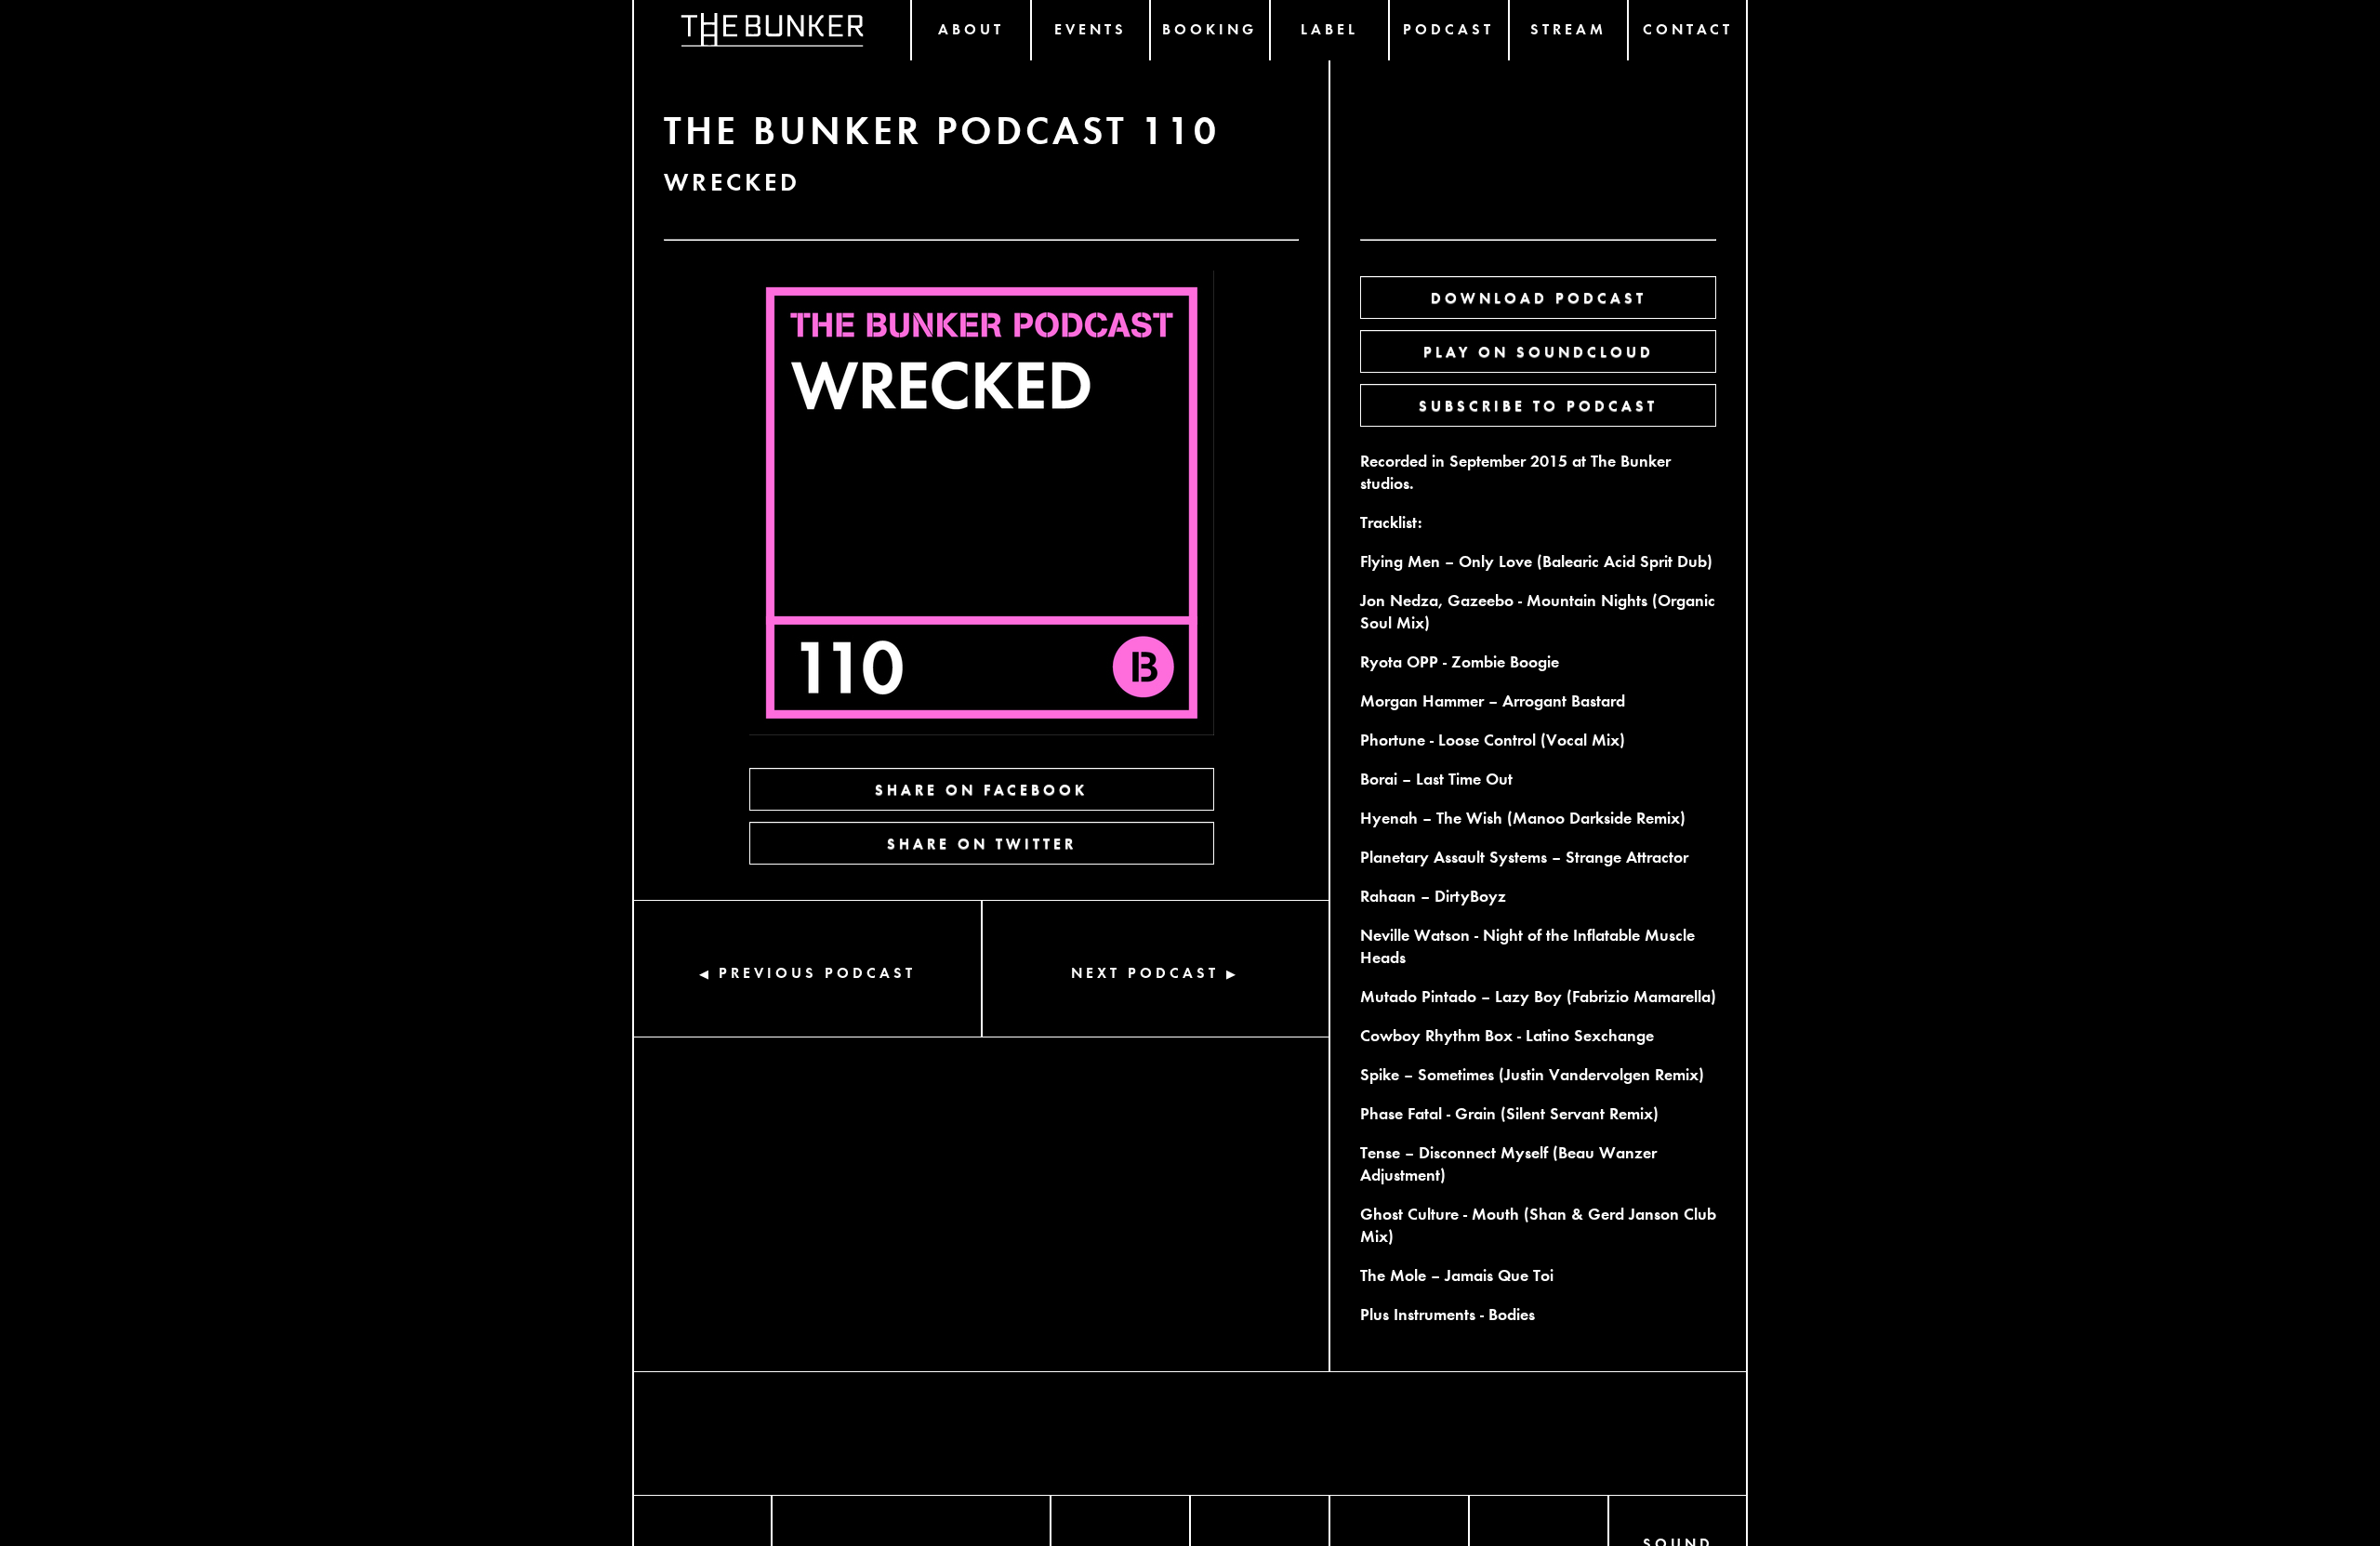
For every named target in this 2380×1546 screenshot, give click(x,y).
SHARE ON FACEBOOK (981, 789)
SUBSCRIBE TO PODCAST (1538, 405)
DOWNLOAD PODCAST (1539, 297)
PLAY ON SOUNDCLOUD (1539, 351)
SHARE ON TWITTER (982, 843)
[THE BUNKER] (772, 30)
